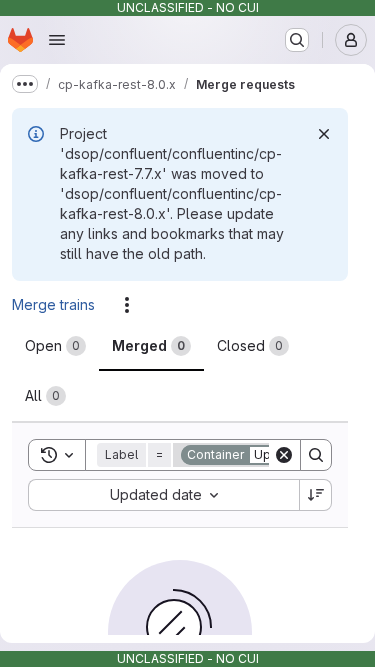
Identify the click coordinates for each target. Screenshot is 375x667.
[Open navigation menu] (57, 40)
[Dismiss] (324, 134)
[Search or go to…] (297, 40)
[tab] (55, 346)
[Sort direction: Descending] (316, 495)
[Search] (316, 455)
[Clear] (284, 455)
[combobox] (163, 495)
